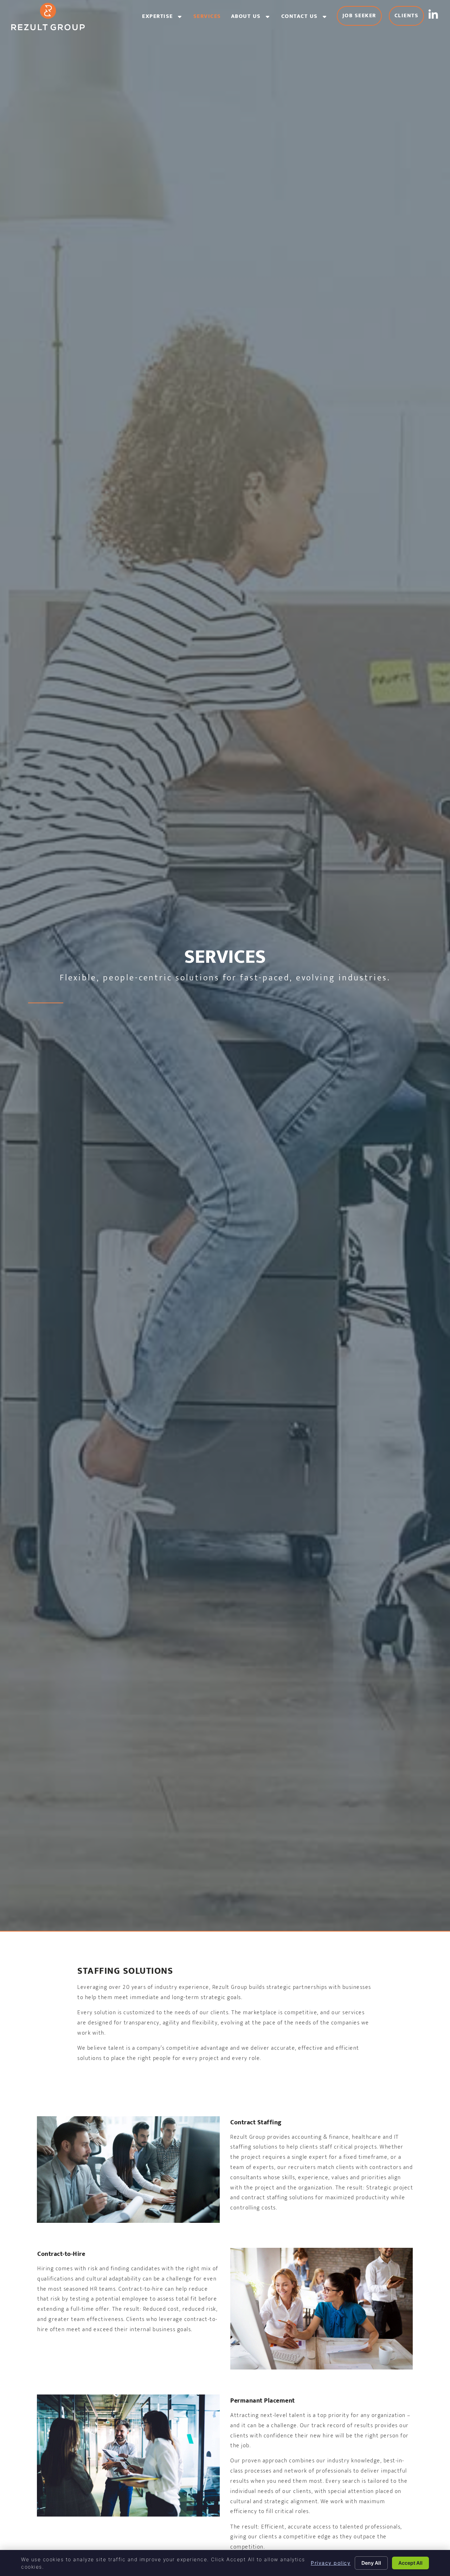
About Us (254, 18)
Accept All (410, 2563)
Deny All (371, 2563)
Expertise (165, 18)
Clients (409, 17)
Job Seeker (362, 17)
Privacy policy (331, 2563)
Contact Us (307, 18)
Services (210, 18)
